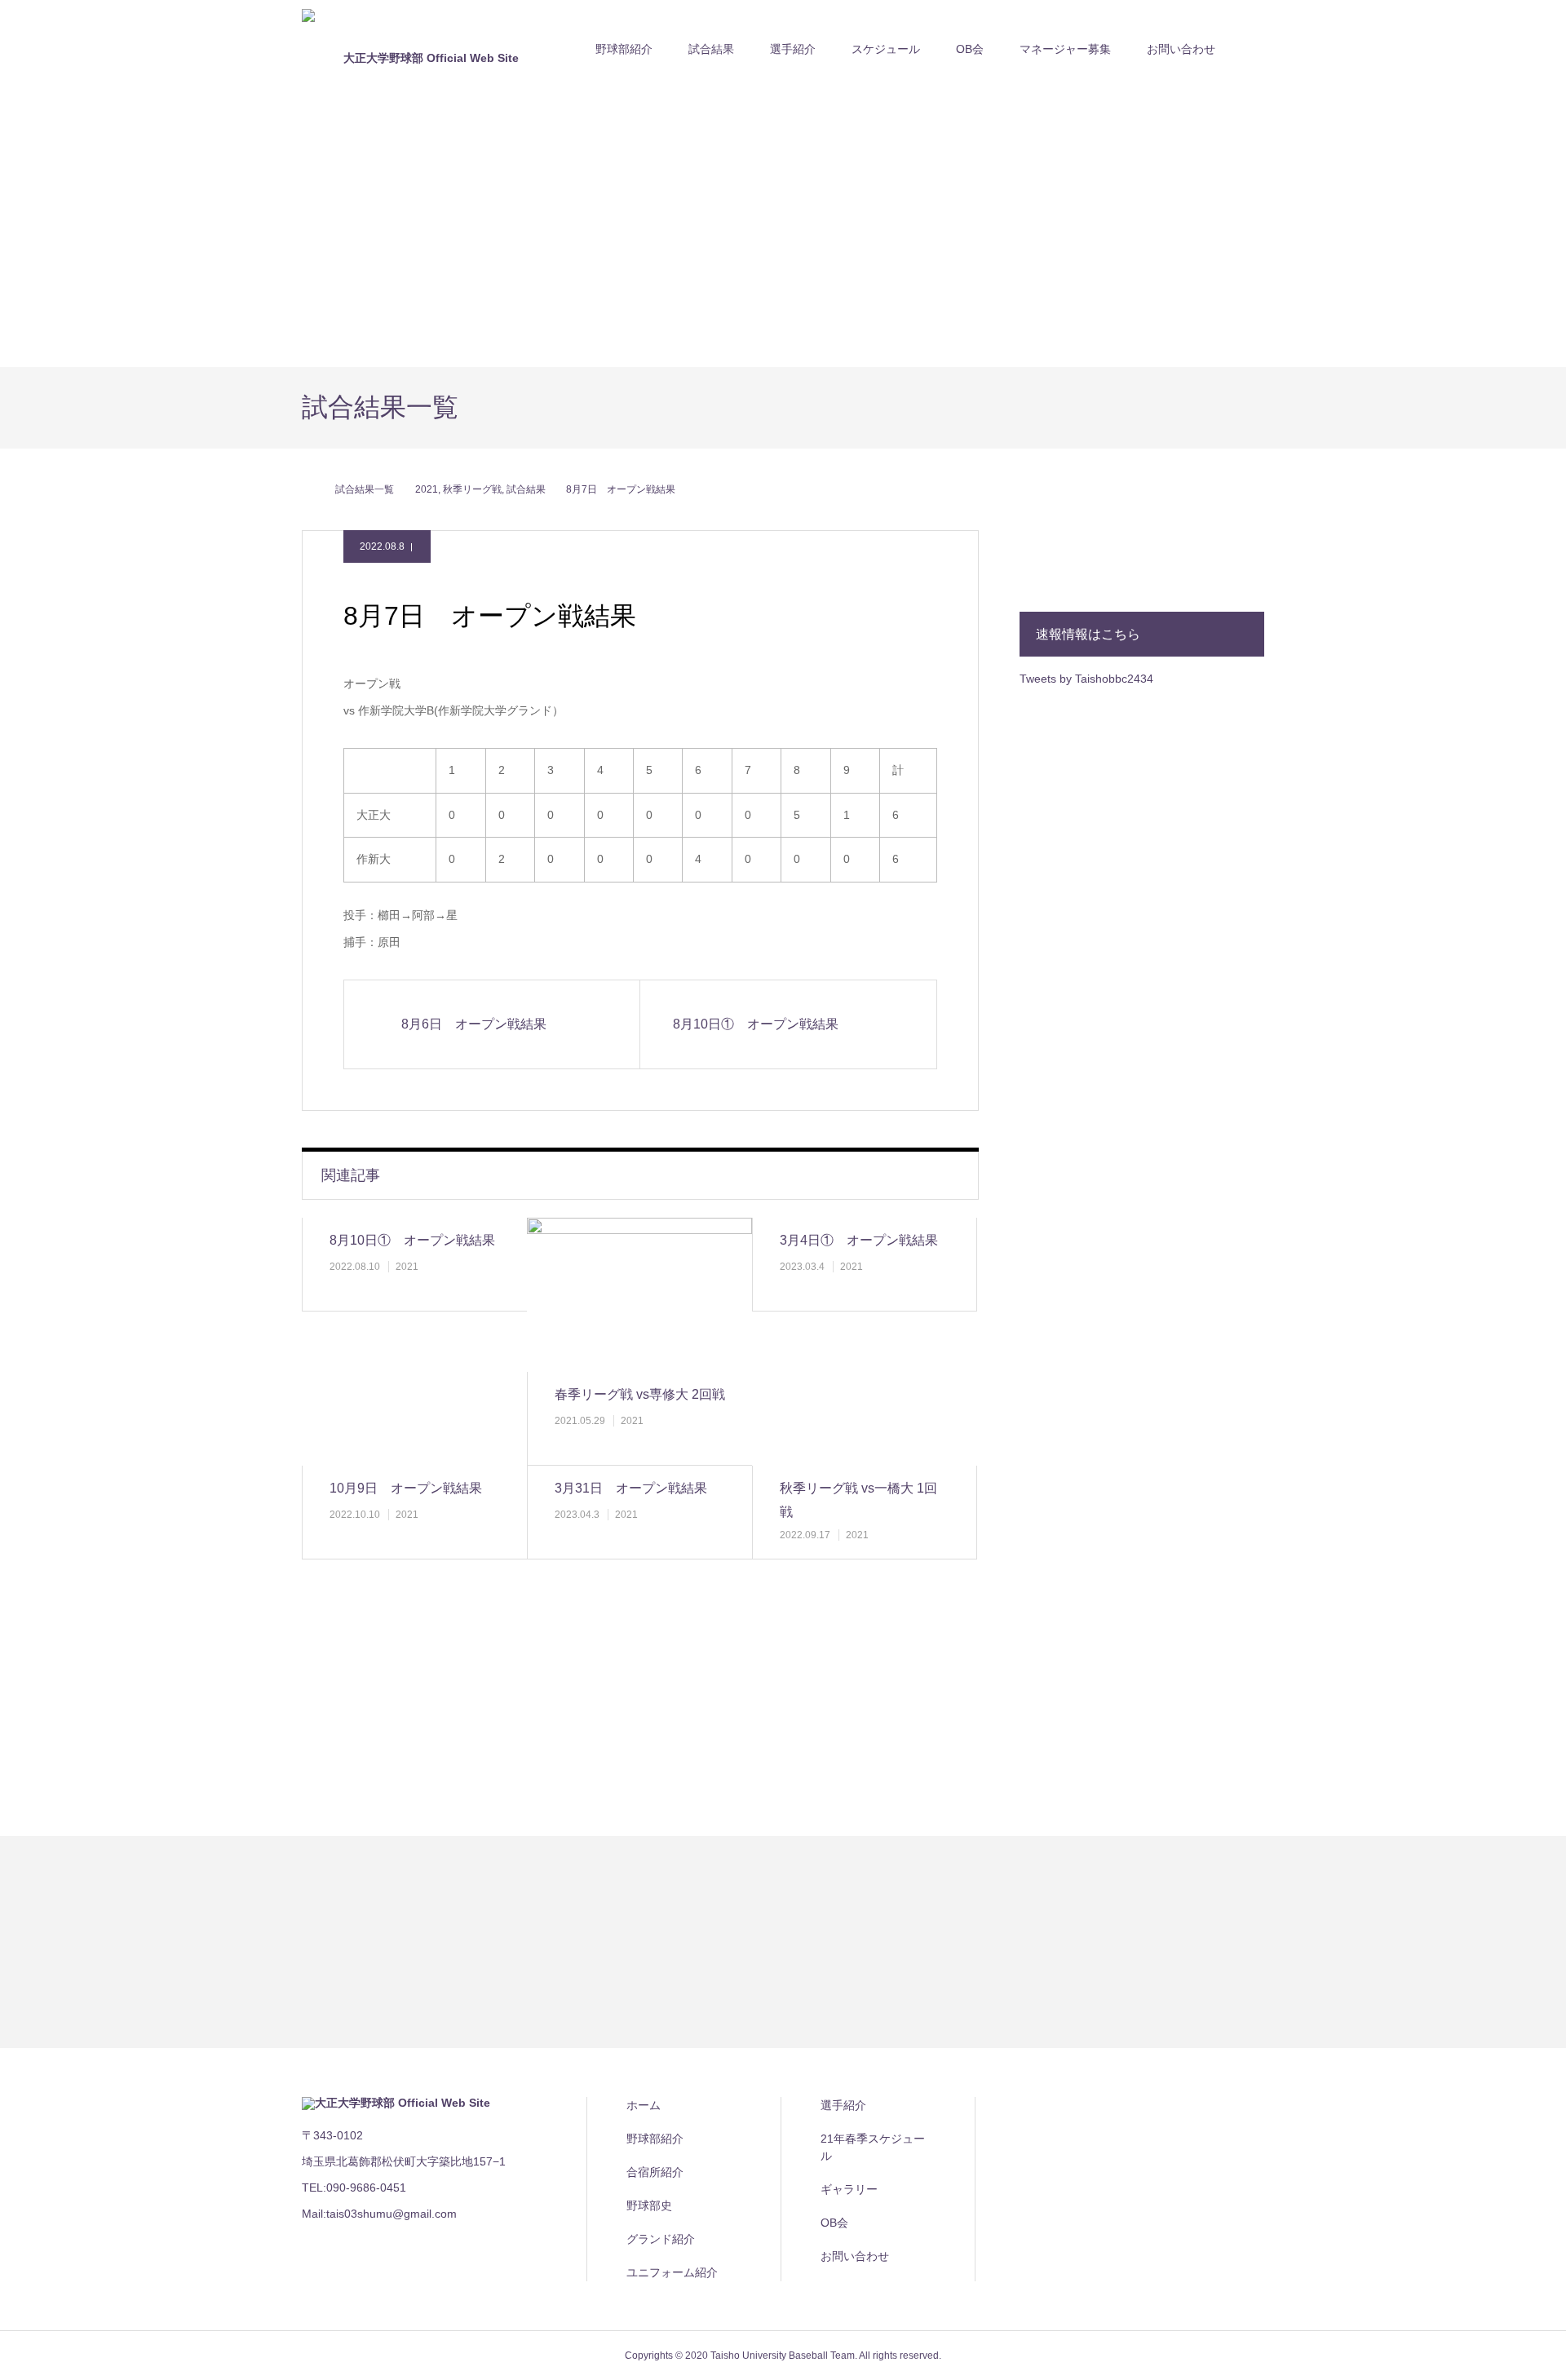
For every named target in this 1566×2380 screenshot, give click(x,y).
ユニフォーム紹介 (672, 2272)
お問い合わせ (1181, 49)
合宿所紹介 (655, 2172)
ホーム (644, 2105)
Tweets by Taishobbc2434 (1086, 679)
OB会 (970, 49)
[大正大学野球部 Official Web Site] (424, 49)
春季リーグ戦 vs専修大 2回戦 (640, 1394)
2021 (407, 1267)
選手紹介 (843, 2105)
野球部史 (649, 2205)
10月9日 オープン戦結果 (406, 1488)
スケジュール (886, 49)
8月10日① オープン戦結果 (412, 1240)
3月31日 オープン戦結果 (631, 1488)
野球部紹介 (624, 49)
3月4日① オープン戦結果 (859, 1240)
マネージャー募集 (1065, 49)
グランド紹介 (661, 2239)
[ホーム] (307, 489)
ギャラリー (849, 2189)
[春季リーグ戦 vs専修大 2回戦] (639, 1295)
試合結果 (711, 49)
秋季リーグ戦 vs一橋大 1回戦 (858, 1500)
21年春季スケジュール (873, 2147)
